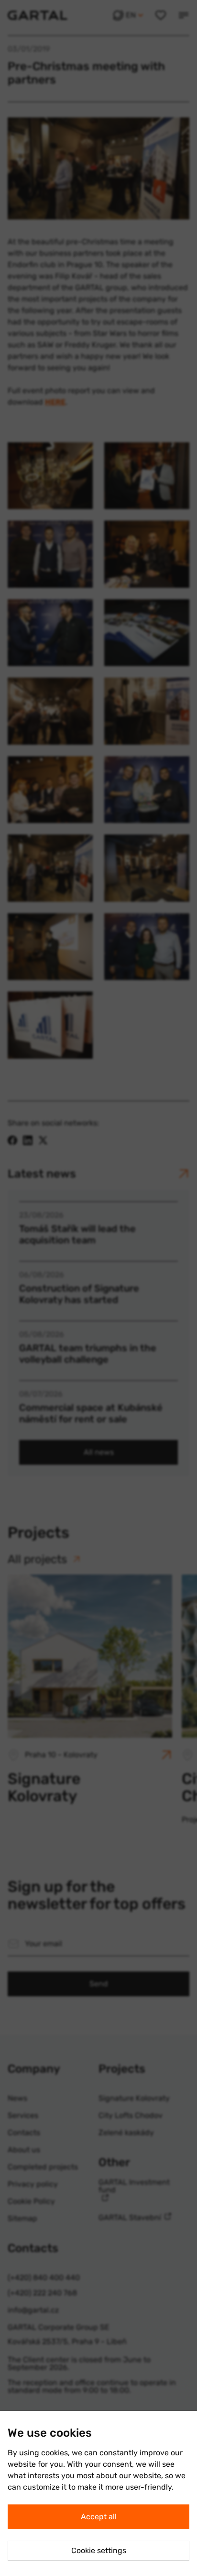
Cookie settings (99, 2550)
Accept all (99, 2517)
